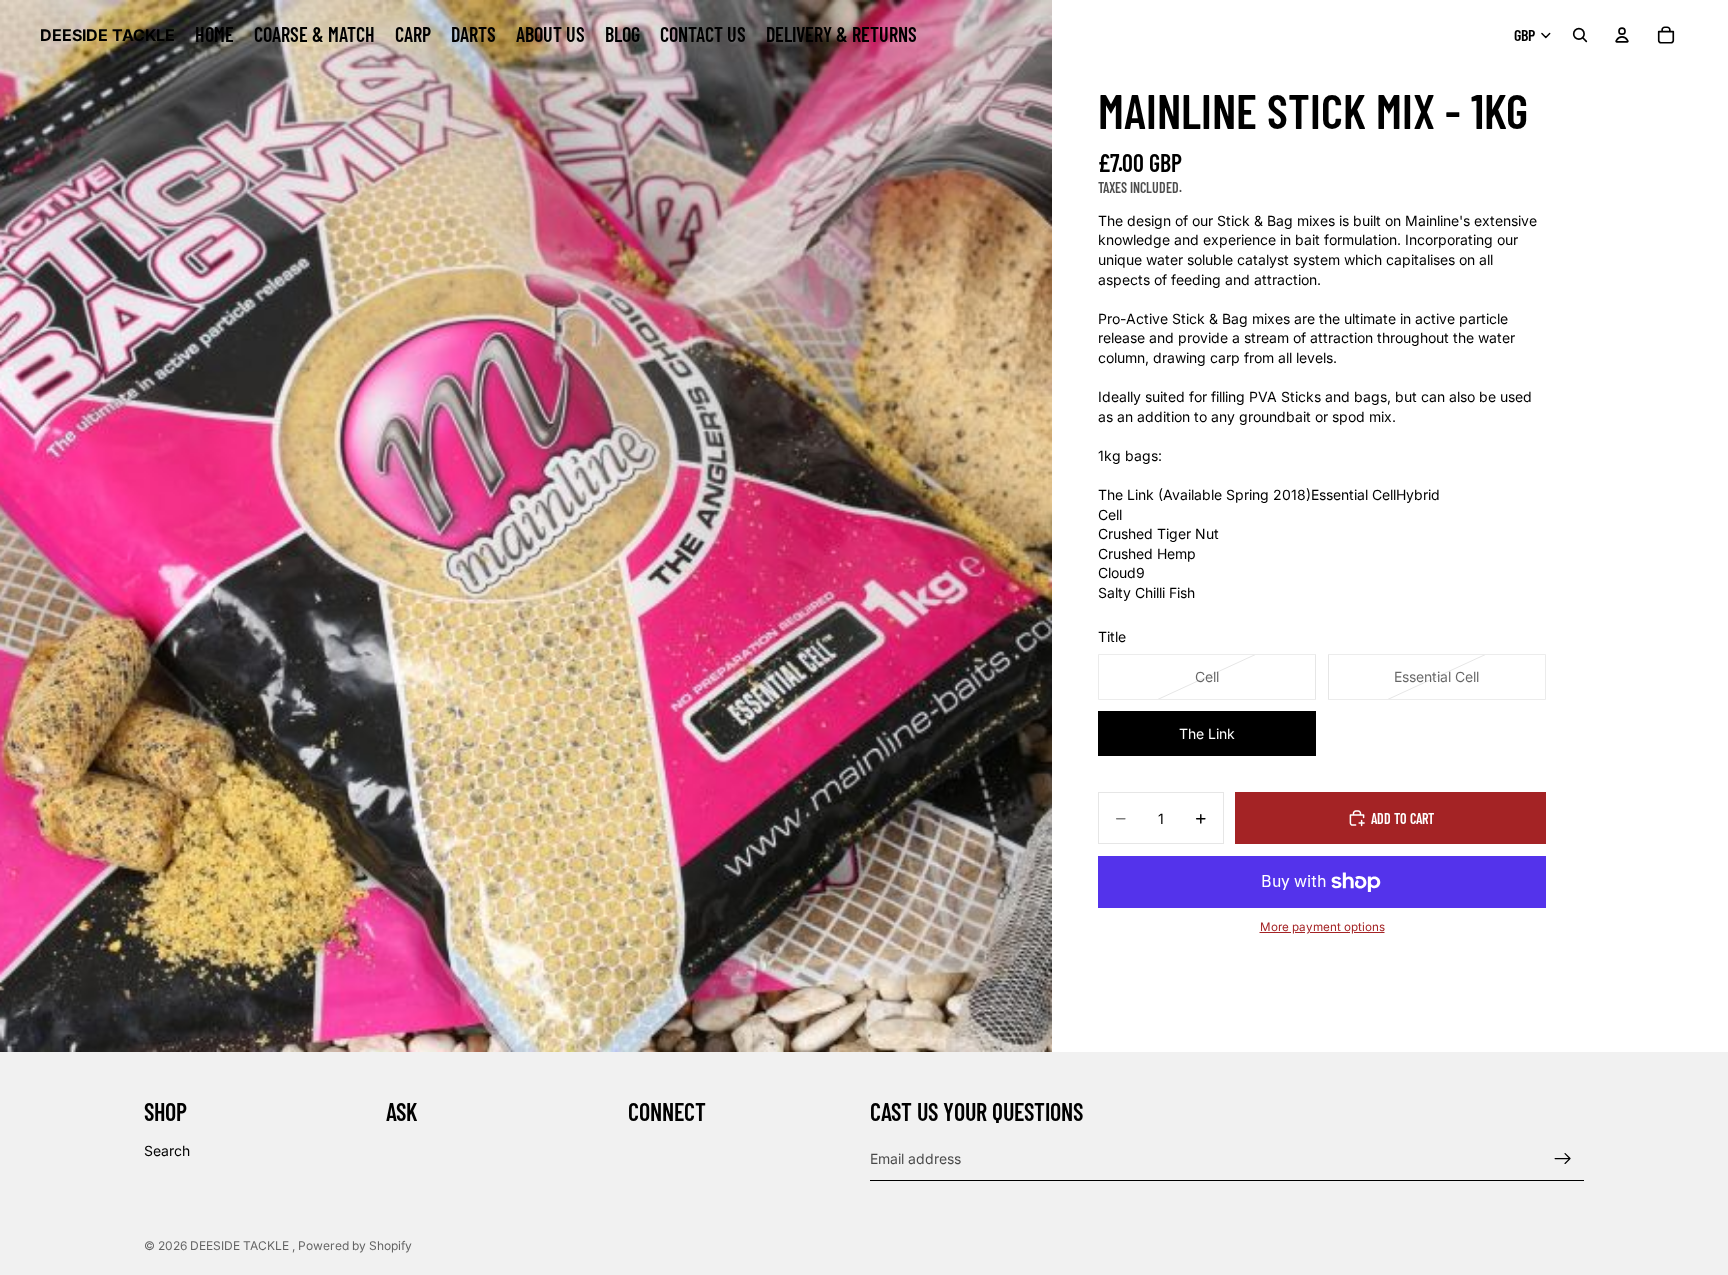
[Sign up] (1563, 1159)
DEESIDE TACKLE (241, 1245)
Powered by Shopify (355, 1245)
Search (167, 1150)
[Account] (1622, 35)
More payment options (1322, 927)
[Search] (1580, 35)
